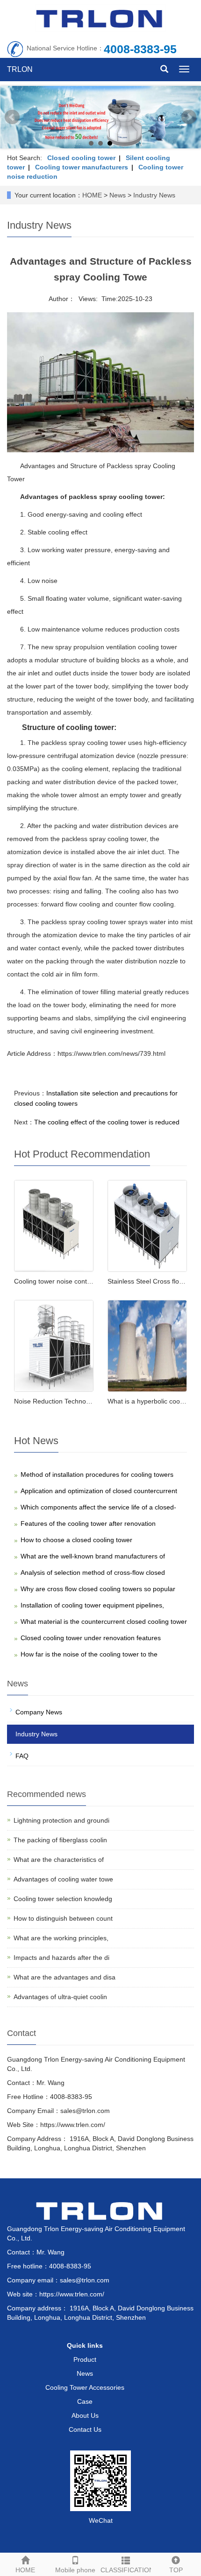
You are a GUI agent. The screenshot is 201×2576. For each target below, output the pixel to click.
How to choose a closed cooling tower (76, 1540)
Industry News (154, 195)
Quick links (85, 2345)
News (118, 195)
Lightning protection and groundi (61, 1820)
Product (85, 2359)
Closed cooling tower (81, 158)
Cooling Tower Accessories (85, 2387)
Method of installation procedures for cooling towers (97, 1474)
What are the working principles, (61, 1938)
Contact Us (85, 2429)
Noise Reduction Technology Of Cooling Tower (83, 1401)
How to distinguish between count (63, 1918)
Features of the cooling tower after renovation (88, 1523)
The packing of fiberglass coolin (60, 1840)
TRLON (20, 69)
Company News (39, 1712)
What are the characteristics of (59, 1860)
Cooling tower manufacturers (82, 167)
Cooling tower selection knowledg (63, 1899)
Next (189, 117)
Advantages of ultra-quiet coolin (60, 1997)
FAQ (22, 1756)
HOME (92, 195)
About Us (85, 2415)
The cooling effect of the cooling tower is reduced (107, 1122)
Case (85, 2401)
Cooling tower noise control (54, 1281)
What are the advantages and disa (65, 1977)
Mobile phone (75, 2570)
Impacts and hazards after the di (61, 1958)
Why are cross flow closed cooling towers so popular (98, 1589)
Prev (12, 117)
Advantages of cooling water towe (63, 1879)
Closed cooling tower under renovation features (91, 1638)
